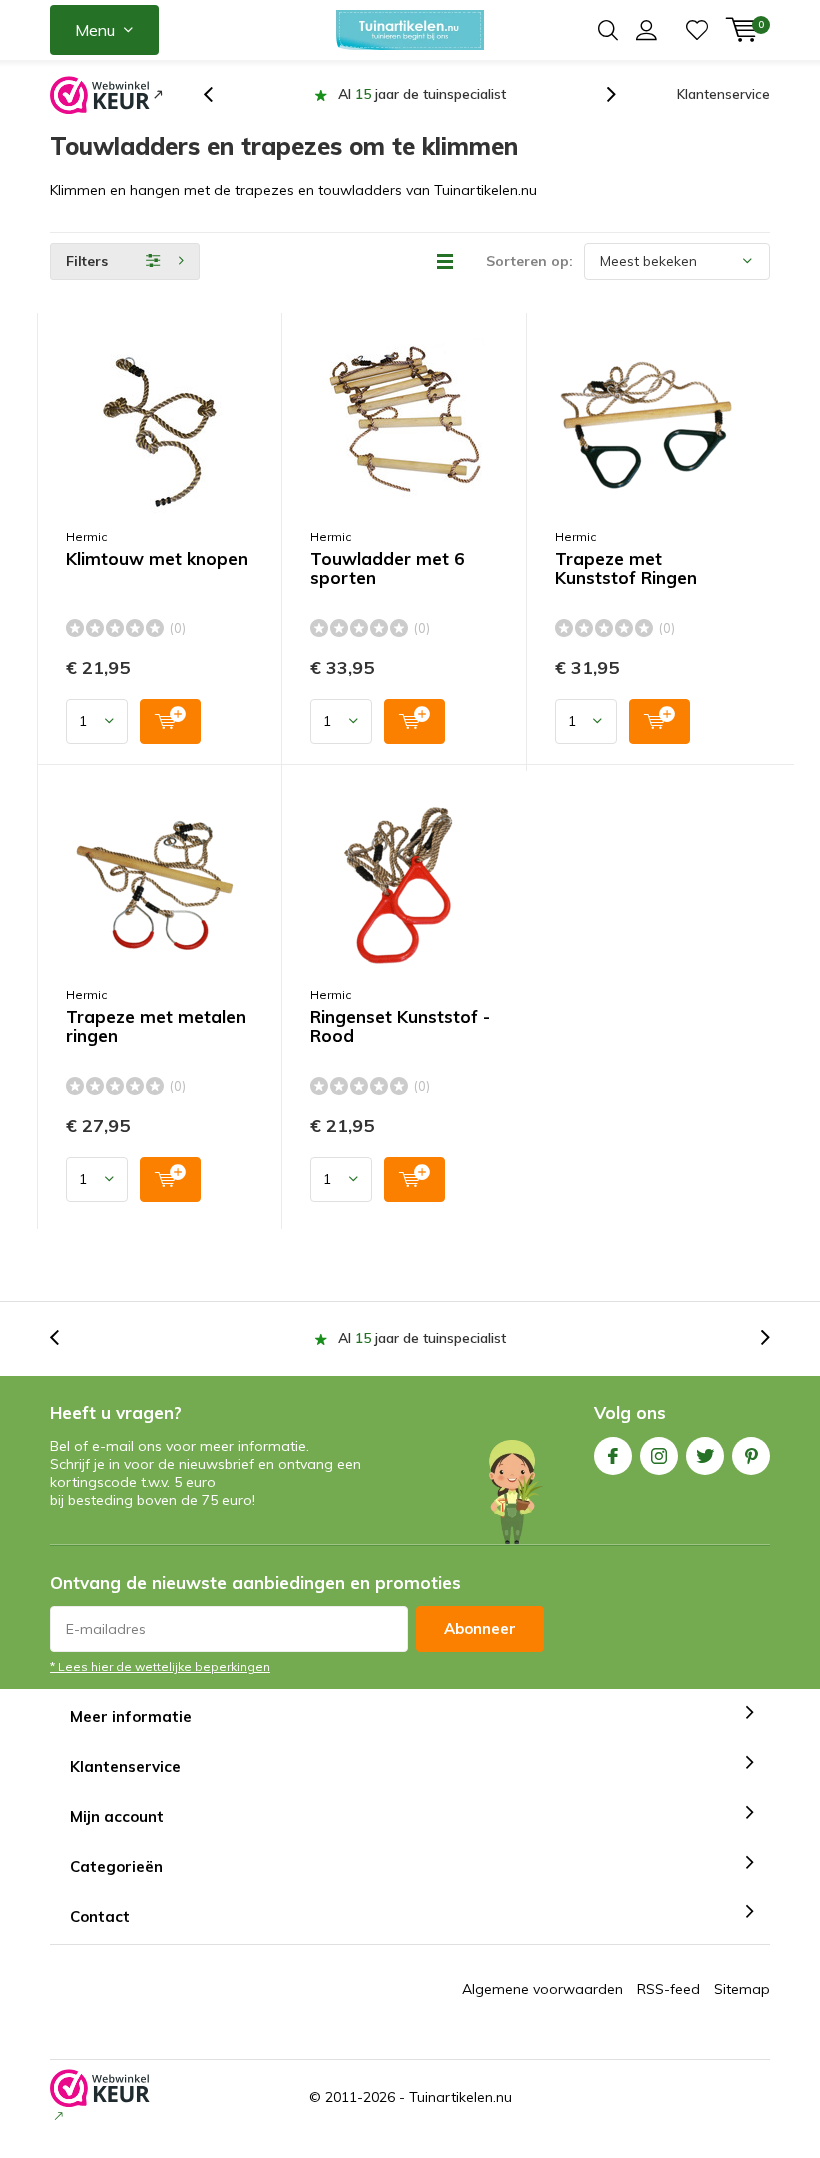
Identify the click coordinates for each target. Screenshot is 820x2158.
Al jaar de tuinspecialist (422, 94)
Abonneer (480, 1628)
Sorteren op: (529, 261)
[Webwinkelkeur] (106, 95)
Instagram (659, 1456)
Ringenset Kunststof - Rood (400, 1026)
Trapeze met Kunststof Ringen (626, 568)
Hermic (86, 536)
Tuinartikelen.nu (460, 2097)
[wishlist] (697, 30)
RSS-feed (668, 1989)
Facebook (613, 1456)
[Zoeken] (608, 30)
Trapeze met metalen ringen (156, 1026)
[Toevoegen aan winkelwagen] (170, 721)
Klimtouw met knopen (157, 559)
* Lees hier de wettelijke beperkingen (160, 1666)
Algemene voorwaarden (542, 1989)
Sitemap (742, 1989)
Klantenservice (723, 94)
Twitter (705, 1456)
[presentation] (219, 94)
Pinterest (751, 1456)
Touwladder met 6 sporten (387, 568)
